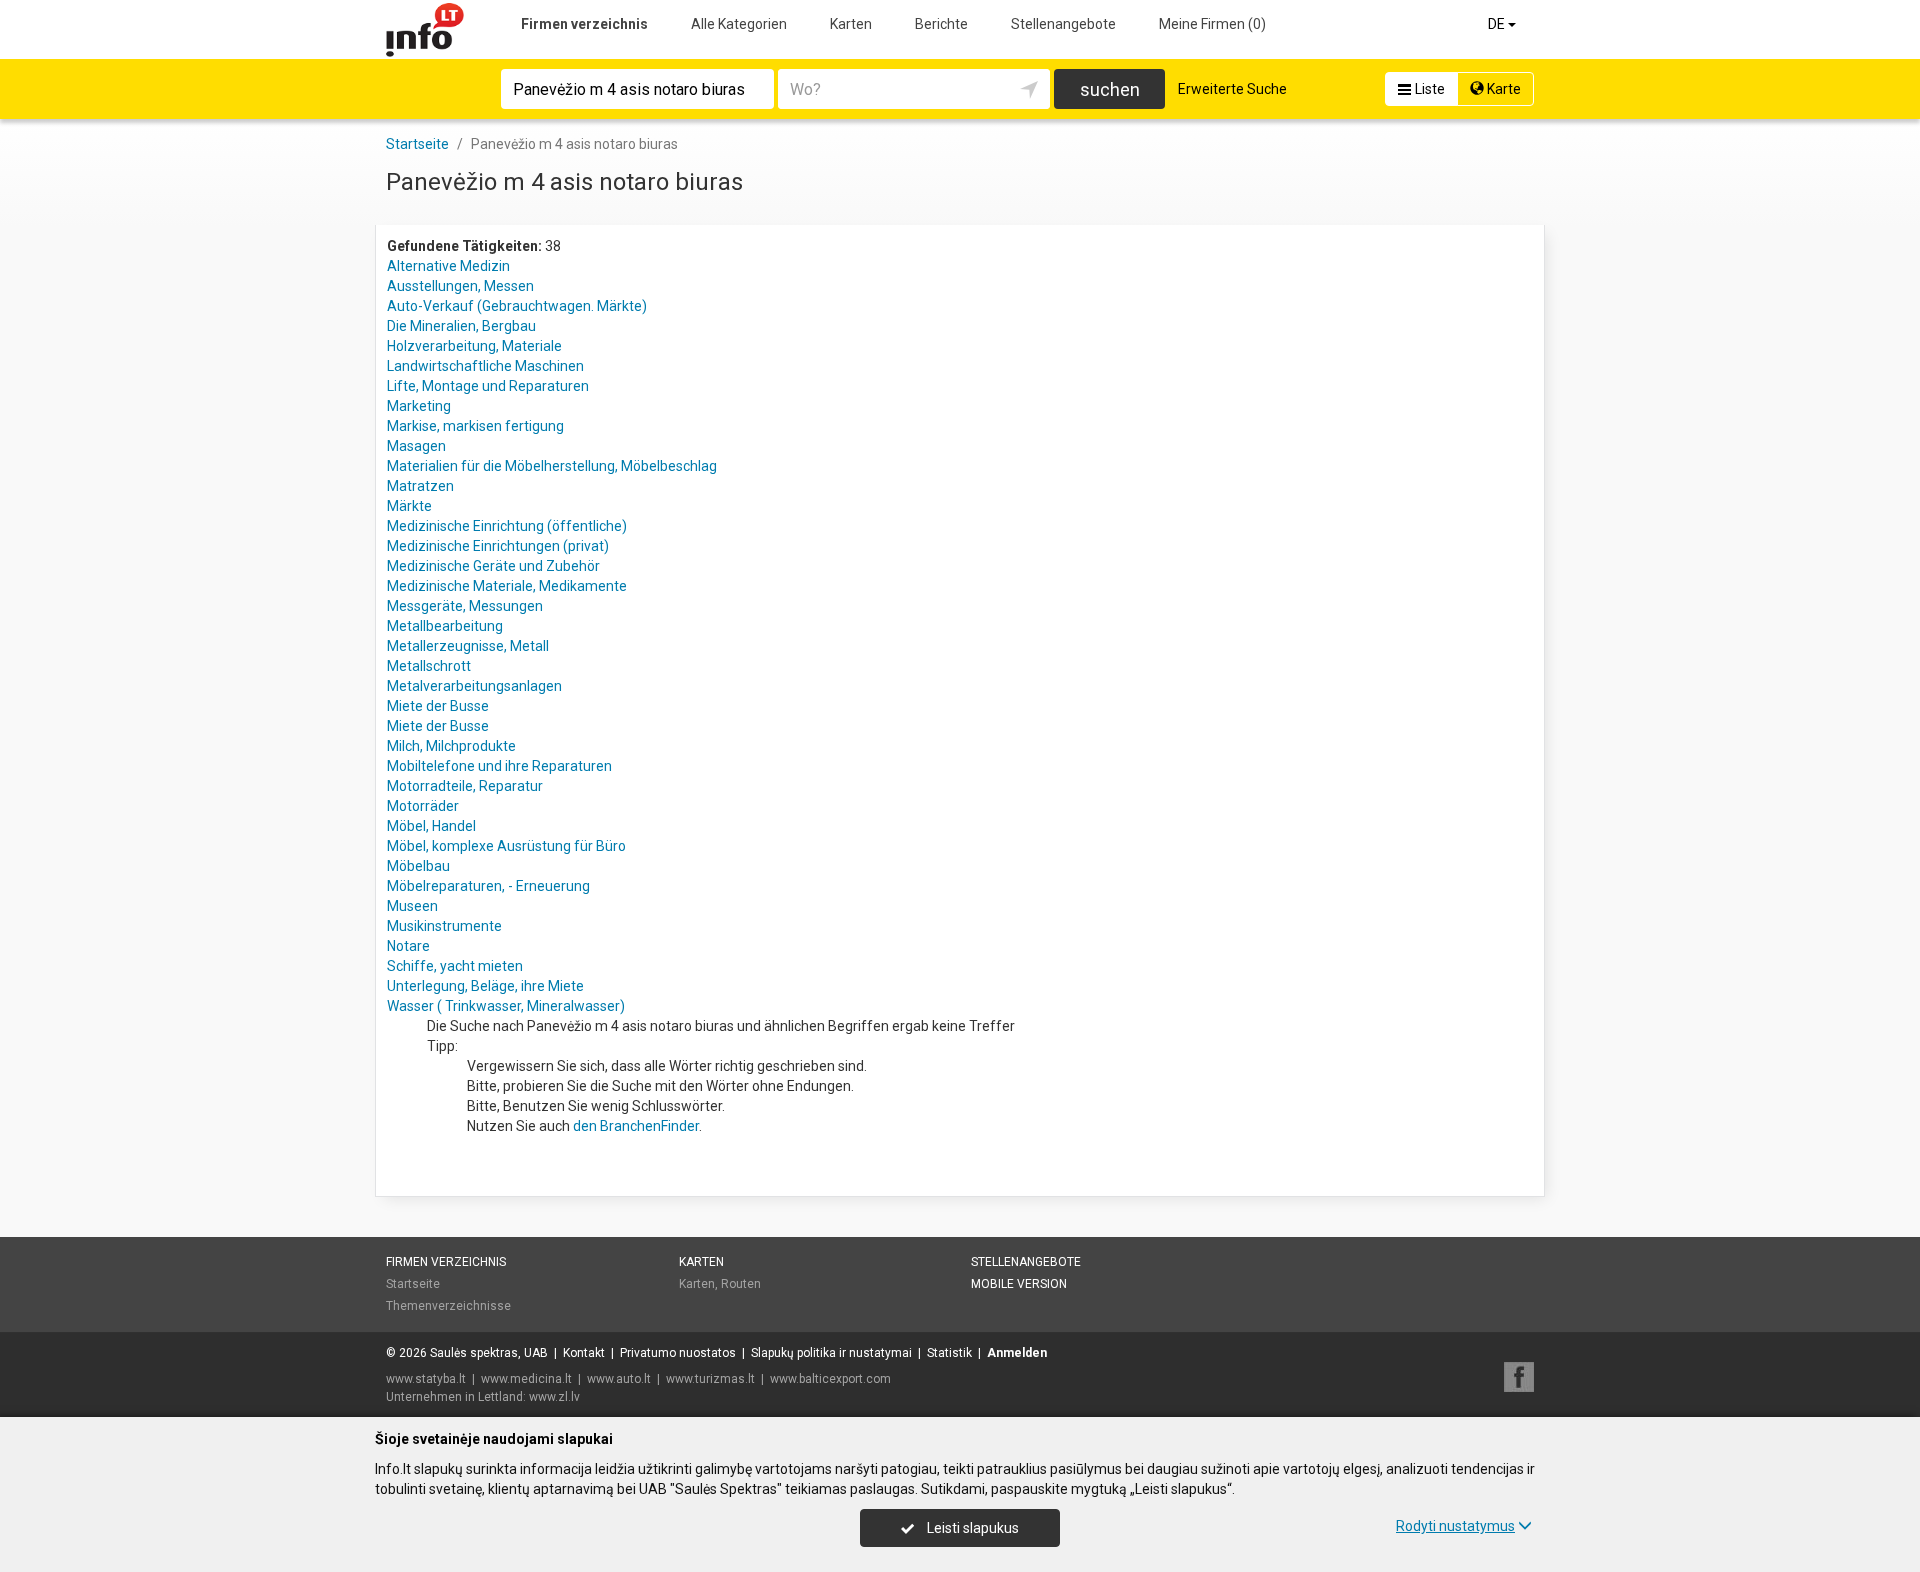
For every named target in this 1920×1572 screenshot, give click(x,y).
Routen (741, 1284)
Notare (408, 946)
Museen (412, 906)
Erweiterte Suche (1232, 89)
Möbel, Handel (431, 826)
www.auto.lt (619, 1379)
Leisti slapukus (971, 1528)
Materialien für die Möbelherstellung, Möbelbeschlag (552, 466)
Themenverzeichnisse (448, 1306)
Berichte (941, 24)
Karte (1502, 89)
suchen (1110, 89)
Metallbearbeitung (445, 626)
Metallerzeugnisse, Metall (468, 646)
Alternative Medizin (448, 266)
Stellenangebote (1063, 24)
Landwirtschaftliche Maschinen (485, 366)
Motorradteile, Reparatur (465, 786)
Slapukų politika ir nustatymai (831, 1353)
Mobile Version (1019, 1284)
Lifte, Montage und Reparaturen (488, 386)
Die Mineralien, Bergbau (461, 326)
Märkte (409, 506)
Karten (851, 24)
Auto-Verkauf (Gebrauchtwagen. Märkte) (517, 306)
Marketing (419, 406)
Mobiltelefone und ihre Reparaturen (499, 766)
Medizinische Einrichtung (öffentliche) (507, 526)
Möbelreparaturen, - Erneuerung (488, 886)
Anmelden (1017, 1353)
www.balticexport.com (830, 1379)
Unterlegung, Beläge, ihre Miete (485, 986)
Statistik (949, 1353)
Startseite (413, 1284)
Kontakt (584, 1353)
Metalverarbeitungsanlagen (474, 686)
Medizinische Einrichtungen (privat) (498, 546)
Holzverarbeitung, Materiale (474, 346)
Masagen (416, 446)
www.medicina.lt (526, 1379)
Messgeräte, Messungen (465, 606)
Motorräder (423, 806)
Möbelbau (418, 866)
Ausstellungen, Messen (460, 286)
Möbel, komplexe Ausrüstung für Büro (506, 846)
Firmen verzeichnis (584, 24)
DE (1498, 24)
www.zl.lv (554, 1397)
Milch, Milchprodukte (451, 746)
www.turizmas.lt (710, 1379)
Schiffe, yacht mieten (455, 966)
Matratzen (420, 486)
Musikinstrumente (444, 926)
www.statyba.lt (426, 1379)
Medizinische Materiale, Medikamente (507, 586)
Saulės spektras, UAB (489, 1353)
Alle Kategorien (739, 24)
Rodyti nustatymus (1455, 1526)
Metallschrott (429, 666)
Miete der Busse (438, 706)
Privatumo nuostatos (678, 1353)
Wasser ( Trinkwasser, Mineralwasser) (506, 1006)
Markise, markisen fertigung (475, 426)
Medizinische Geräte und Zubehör (493, 566)
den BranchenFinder (636, 1126)
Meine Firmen (1212, 24)
